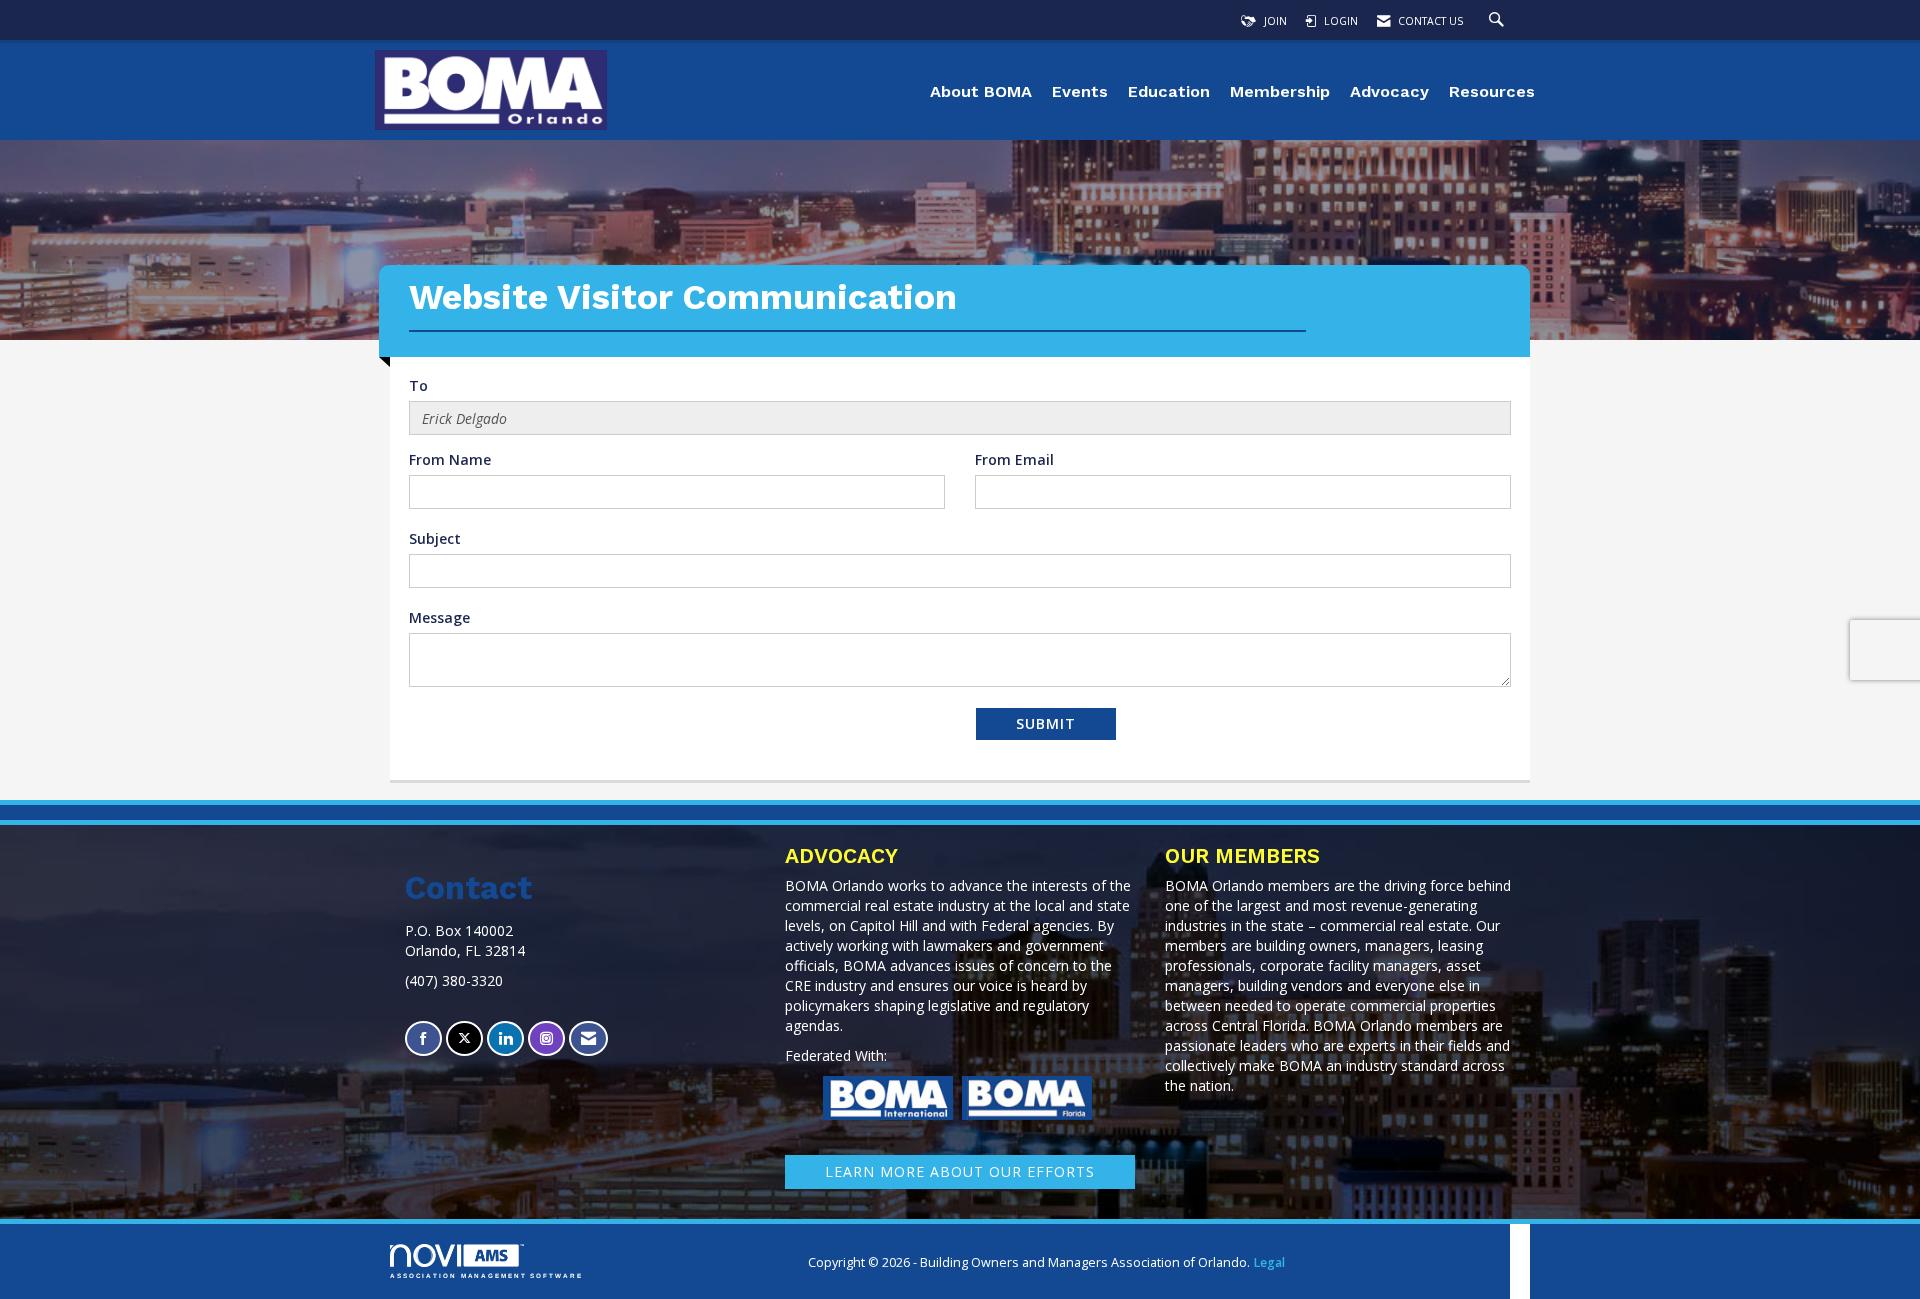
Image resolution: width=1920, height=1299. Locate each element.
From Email (1014, 459)
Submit (1046, 723)
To (418, 385)
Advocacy (1389, 91)
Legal (1269, 1262)
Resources (1492, 91)
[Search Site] (1499, 21)
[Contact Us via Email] (588, 1038)
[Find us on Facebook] (423, 1038)
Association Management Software (486, 1275)
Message (439, 617)
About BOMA (981, 91)
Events (1080, 91)
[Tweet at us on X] (464, 1038)
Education (1169, 91)
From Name (450, 459)
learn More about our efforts (960, 1171)
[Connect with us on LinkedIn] (505, 1038)
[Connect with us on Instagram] (546, 1038)
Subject (435, 538)
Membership (1280, 91)
